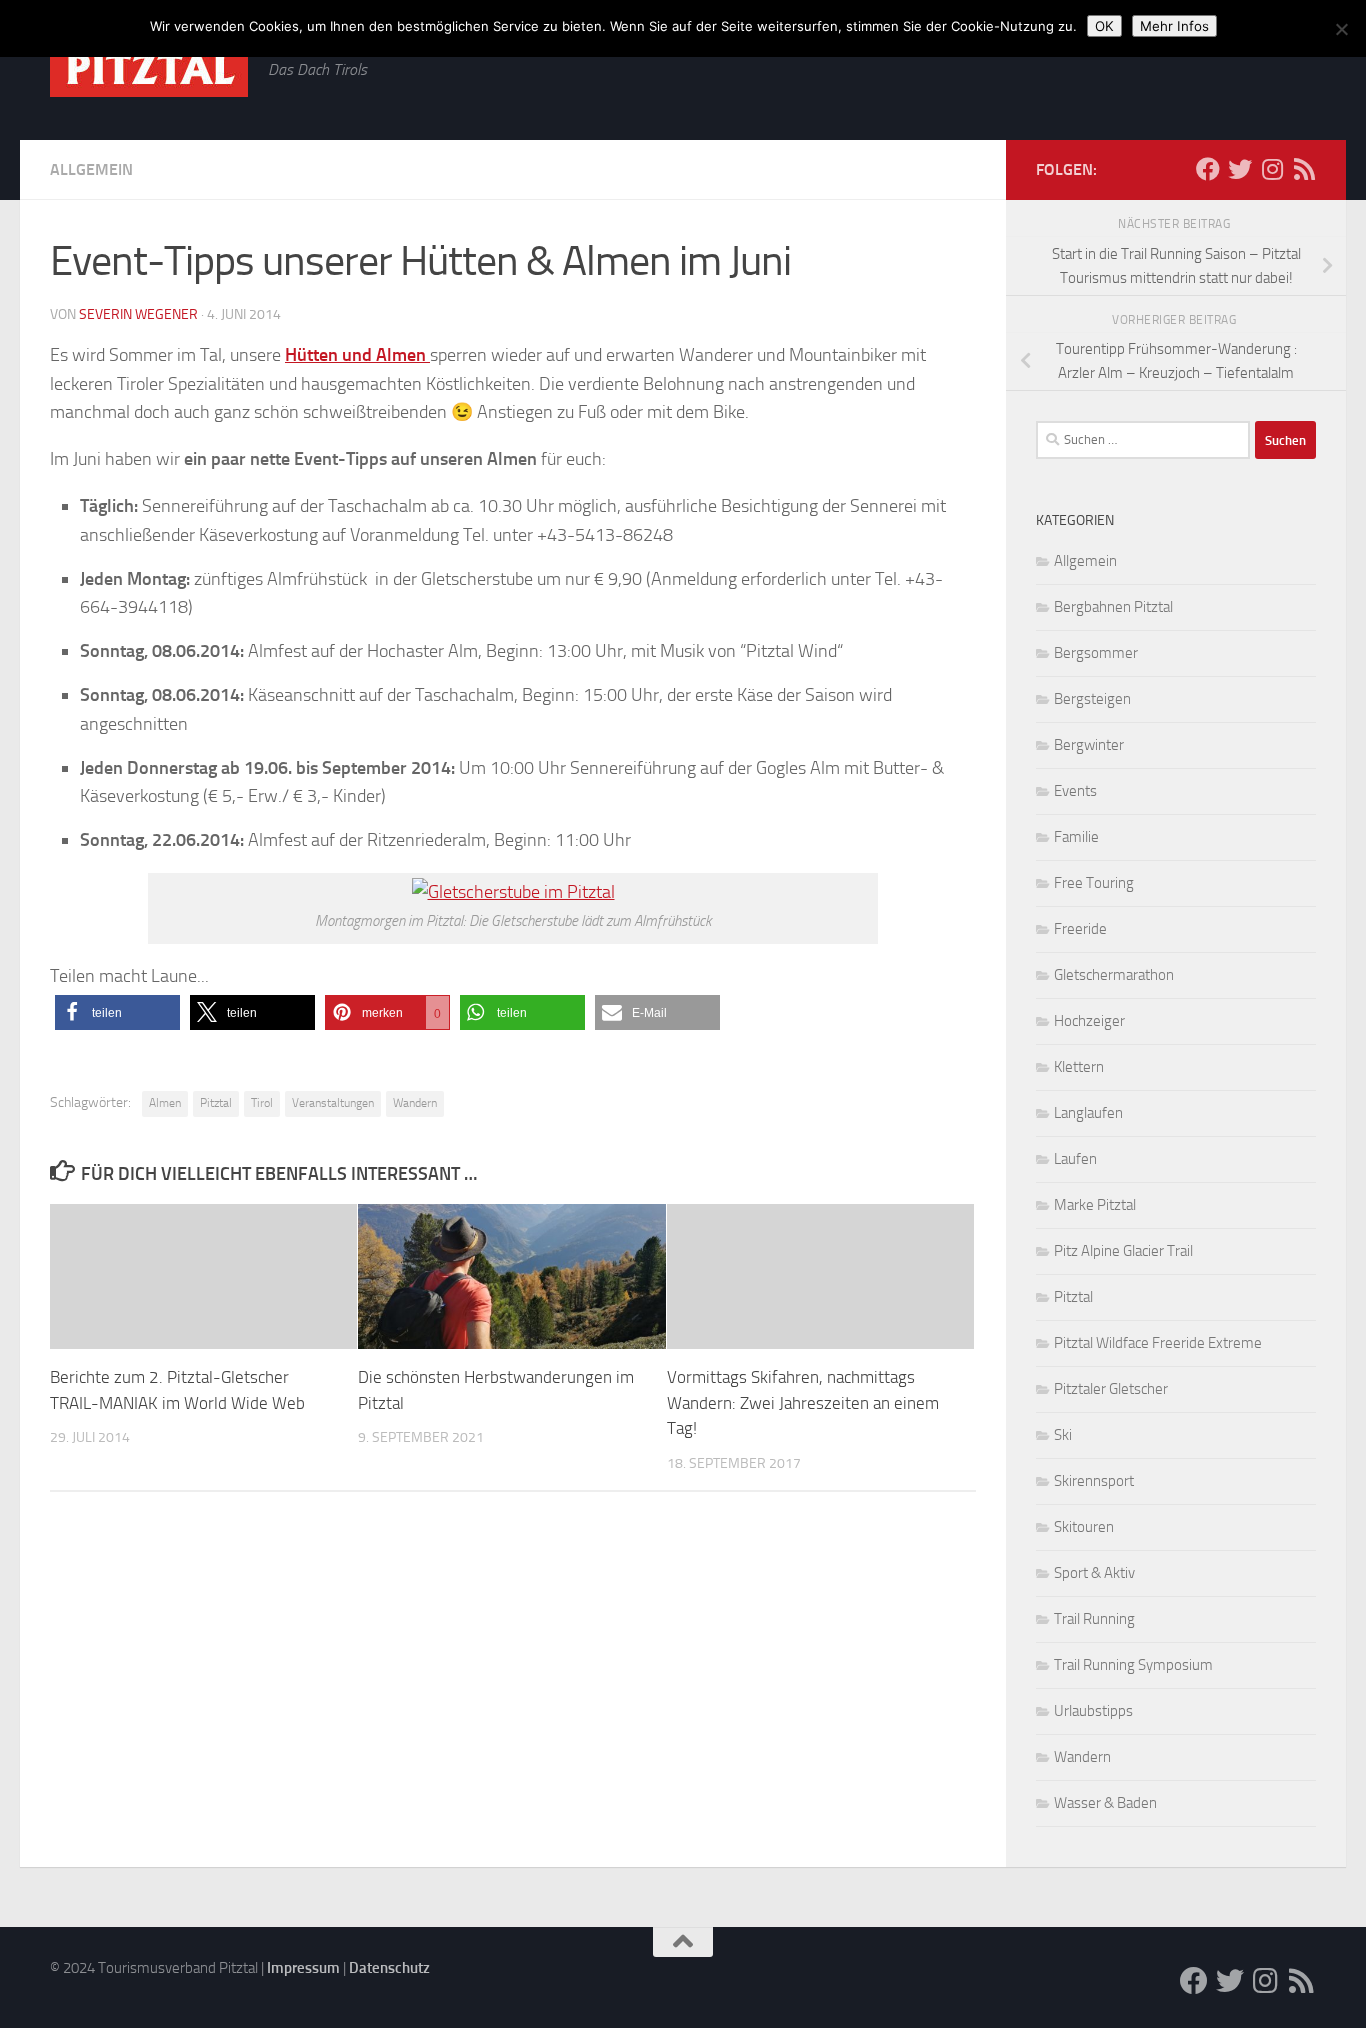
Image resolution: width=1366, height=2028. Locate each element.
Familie (1076, 837)
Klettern (1079, 1067)
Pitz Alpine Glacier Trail (1123, 1251)
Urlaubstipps (1093, 1711)
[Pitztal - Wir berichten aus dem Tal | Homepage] (149, 68)
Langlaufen (1088, 1113)
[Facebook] (1208, 169)
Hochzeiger (1089, 1021)
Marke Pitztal (1095, 1205)
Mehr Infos (1174, 26)
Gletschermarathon (1114, 975)
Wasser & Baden (1105, 1803)
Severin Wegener (138, 314)
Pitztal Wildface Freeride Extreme (1158, 1343)
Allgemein (91, 169)
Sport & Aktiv (1094, 1573)
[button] (117, 1012)
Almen (165, 1103)
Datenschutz (389, 1968)
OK (1104, 26)
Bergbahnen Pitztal (1113, 607)
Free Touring (1094, 883)
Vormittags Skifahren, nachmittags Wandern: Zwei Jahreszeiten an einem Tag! (803, 1402)
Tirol (262, 1103)
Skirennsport (1094, 1481)
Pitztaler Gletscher (1111, 1389)
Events (1075, 791)
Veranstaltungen (333, 1103)
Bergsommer (1096, 653)
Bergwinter (1089, 745)
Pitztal (216, 1103)
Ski (1063, 1435)
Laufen (1075, 1159)
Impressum (303, 1968)
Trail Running (1094, 1619)
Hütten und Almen (357, 355)
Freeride (1080, 929)
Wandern (415, 1103)
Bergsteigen (1092, 699)
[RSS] (1304, 169)
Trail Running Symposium (1133, 1665)
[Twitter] (1240, 169)
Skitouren (1084, 1527)
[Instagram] (1272, 169)
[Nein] (1341, 29)
